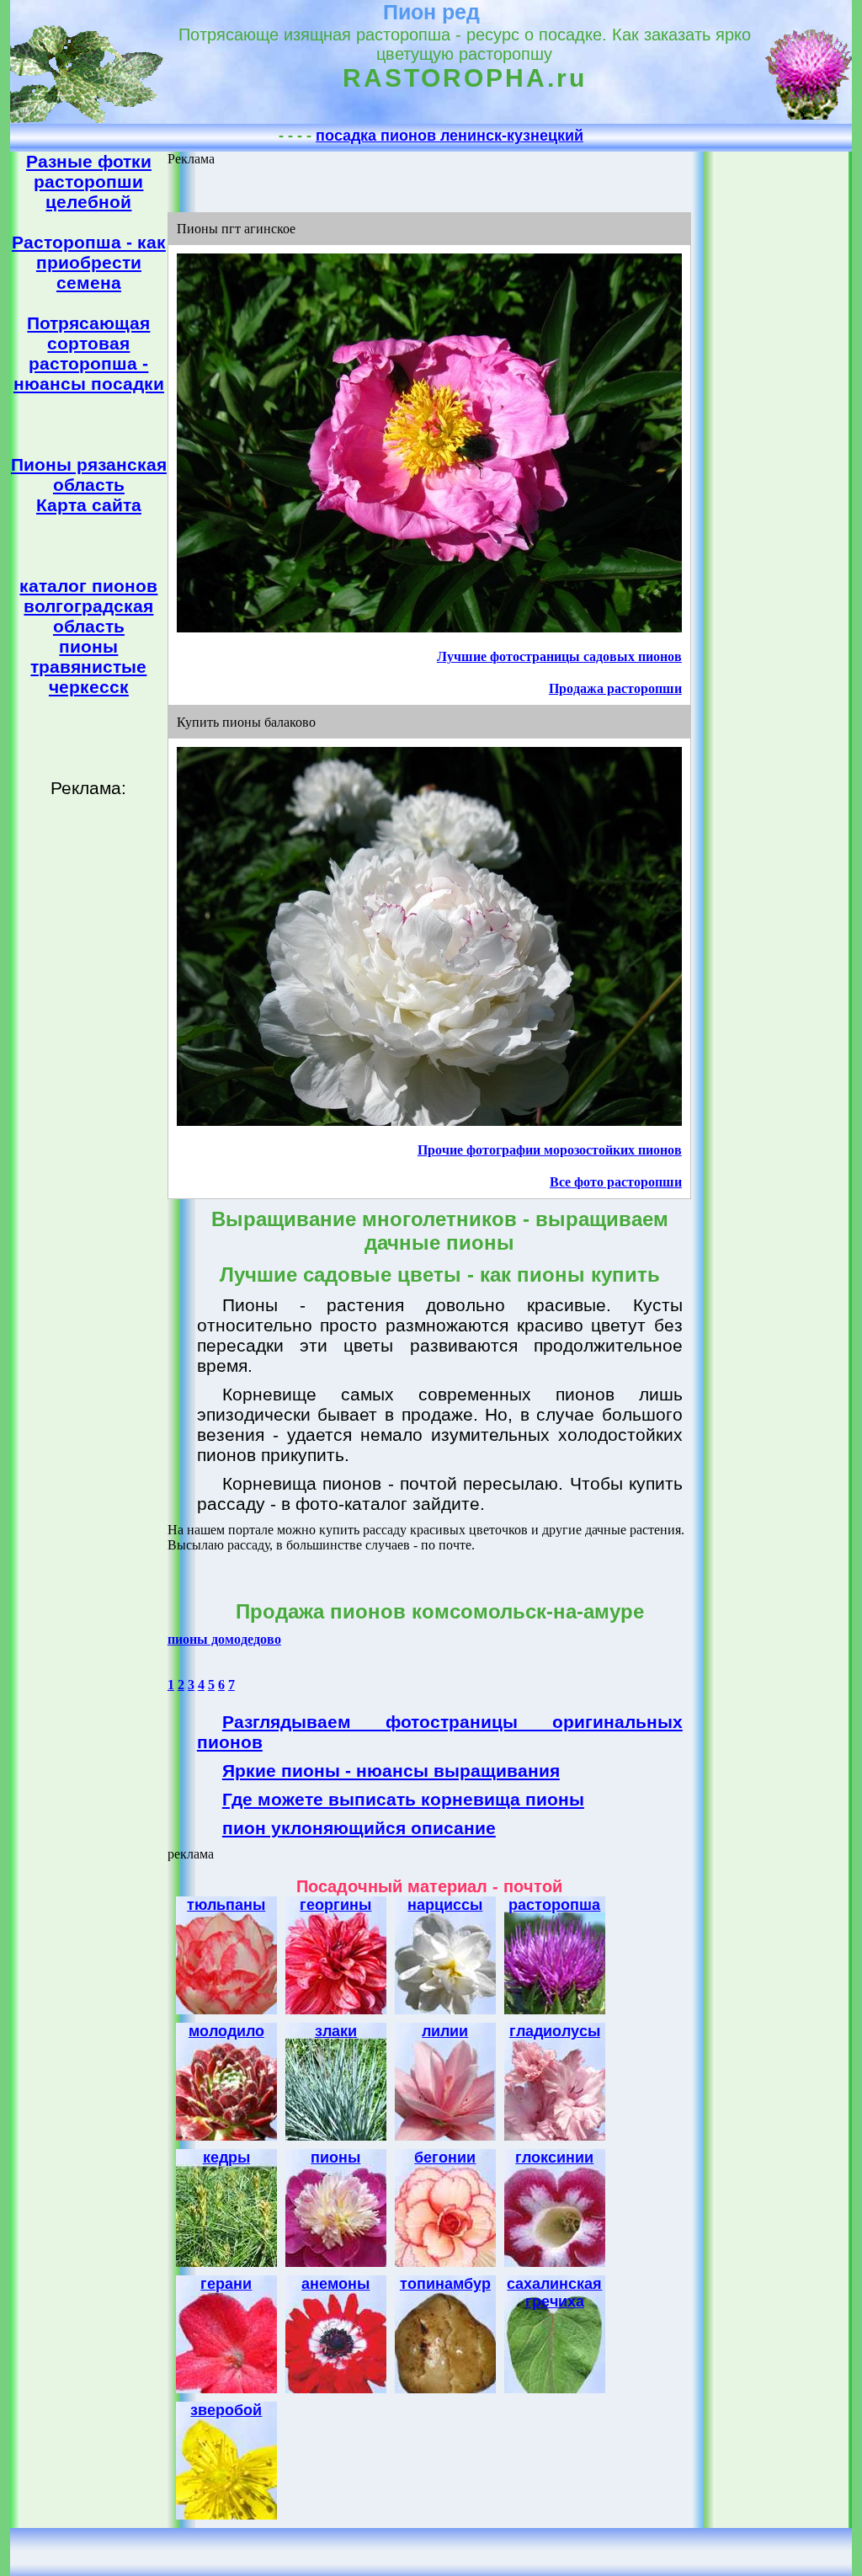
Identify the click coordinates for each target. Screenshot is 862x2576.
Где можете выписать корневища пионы (403, 1799)
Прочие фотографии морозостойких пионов (550, 1150)
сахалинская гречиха (554, 2293)
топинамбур (445, 2284)
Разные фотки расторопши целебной (89, 181)
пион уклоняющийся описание (359, 1828)
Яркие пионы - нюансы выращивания (391, 1771)
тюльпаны (226, 1905)
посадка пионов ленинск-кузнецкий (450, 136)
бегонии (445, 2157)
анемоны (335, 2284)
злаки (336, 2031)
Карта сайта (89, 505)
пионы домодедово (224, 1639)
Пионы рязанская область (89, 475)
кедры (226, 2157)
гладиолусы (555, 2031)
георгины (335, 1905)
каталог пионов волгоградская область (88, 606)
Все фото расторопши (616, 1182)
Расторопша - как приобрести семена (89, 262)
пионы (335, 2157)
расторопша (554, 1905)
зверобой (226, 2410)
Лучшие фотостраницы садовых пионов (559, 656)
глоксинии (554, 2157)
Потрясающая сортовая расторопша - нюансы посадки (89, 353)
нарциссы (445, 1905)
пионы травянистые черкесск (88, 667)
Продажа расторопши (615, 688)
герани (226, 2284)
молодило (226, 2031)
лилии (445, 2031)
